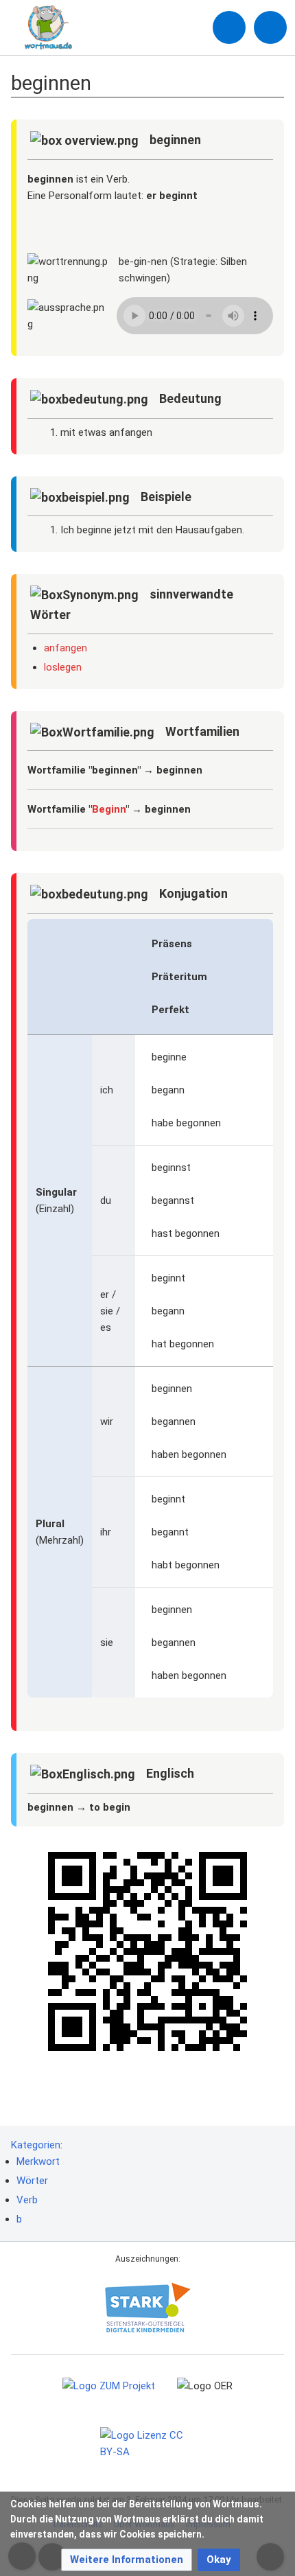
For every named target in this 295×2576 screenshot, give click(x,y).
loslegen (63, 667)
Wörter (32, 2181)
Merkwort (38, 2161)
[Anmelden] (229, 27)
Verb (27, 2200)
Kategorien (36, 2145)
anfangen (66, 648)
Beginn (109, 809)
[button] (127, 2560)
